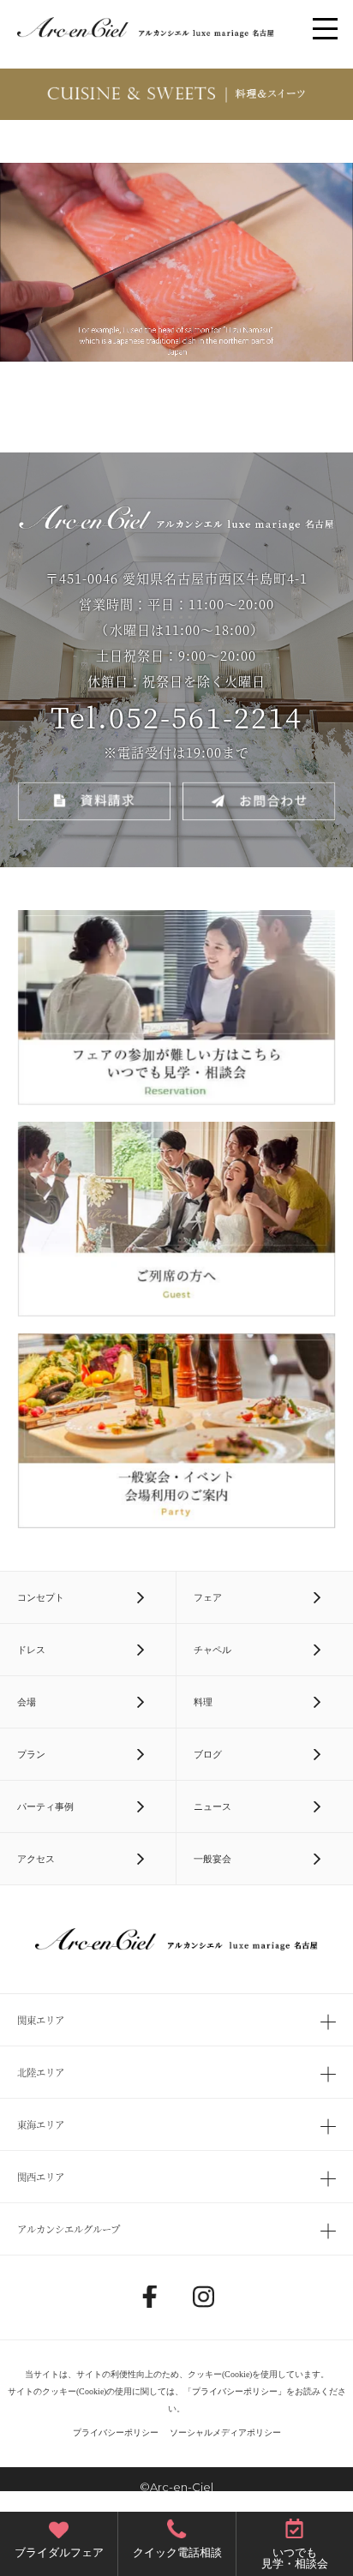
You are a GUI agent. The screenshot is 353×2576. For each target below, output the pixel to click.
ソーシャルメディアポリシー (225, 2432)
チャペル (212, 1650)
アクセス (36, 1859)
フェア (208, 1597)
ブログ (208, 1754)
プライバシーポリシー (235, 2391)
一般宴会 (212, 1859)
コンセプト (41, 1597)
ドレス (31, 1650)
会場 (27, 1702)
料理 (203, 1702)
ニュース (212, 1806)
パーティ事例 (45, 1806)
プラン (31, 1754)
